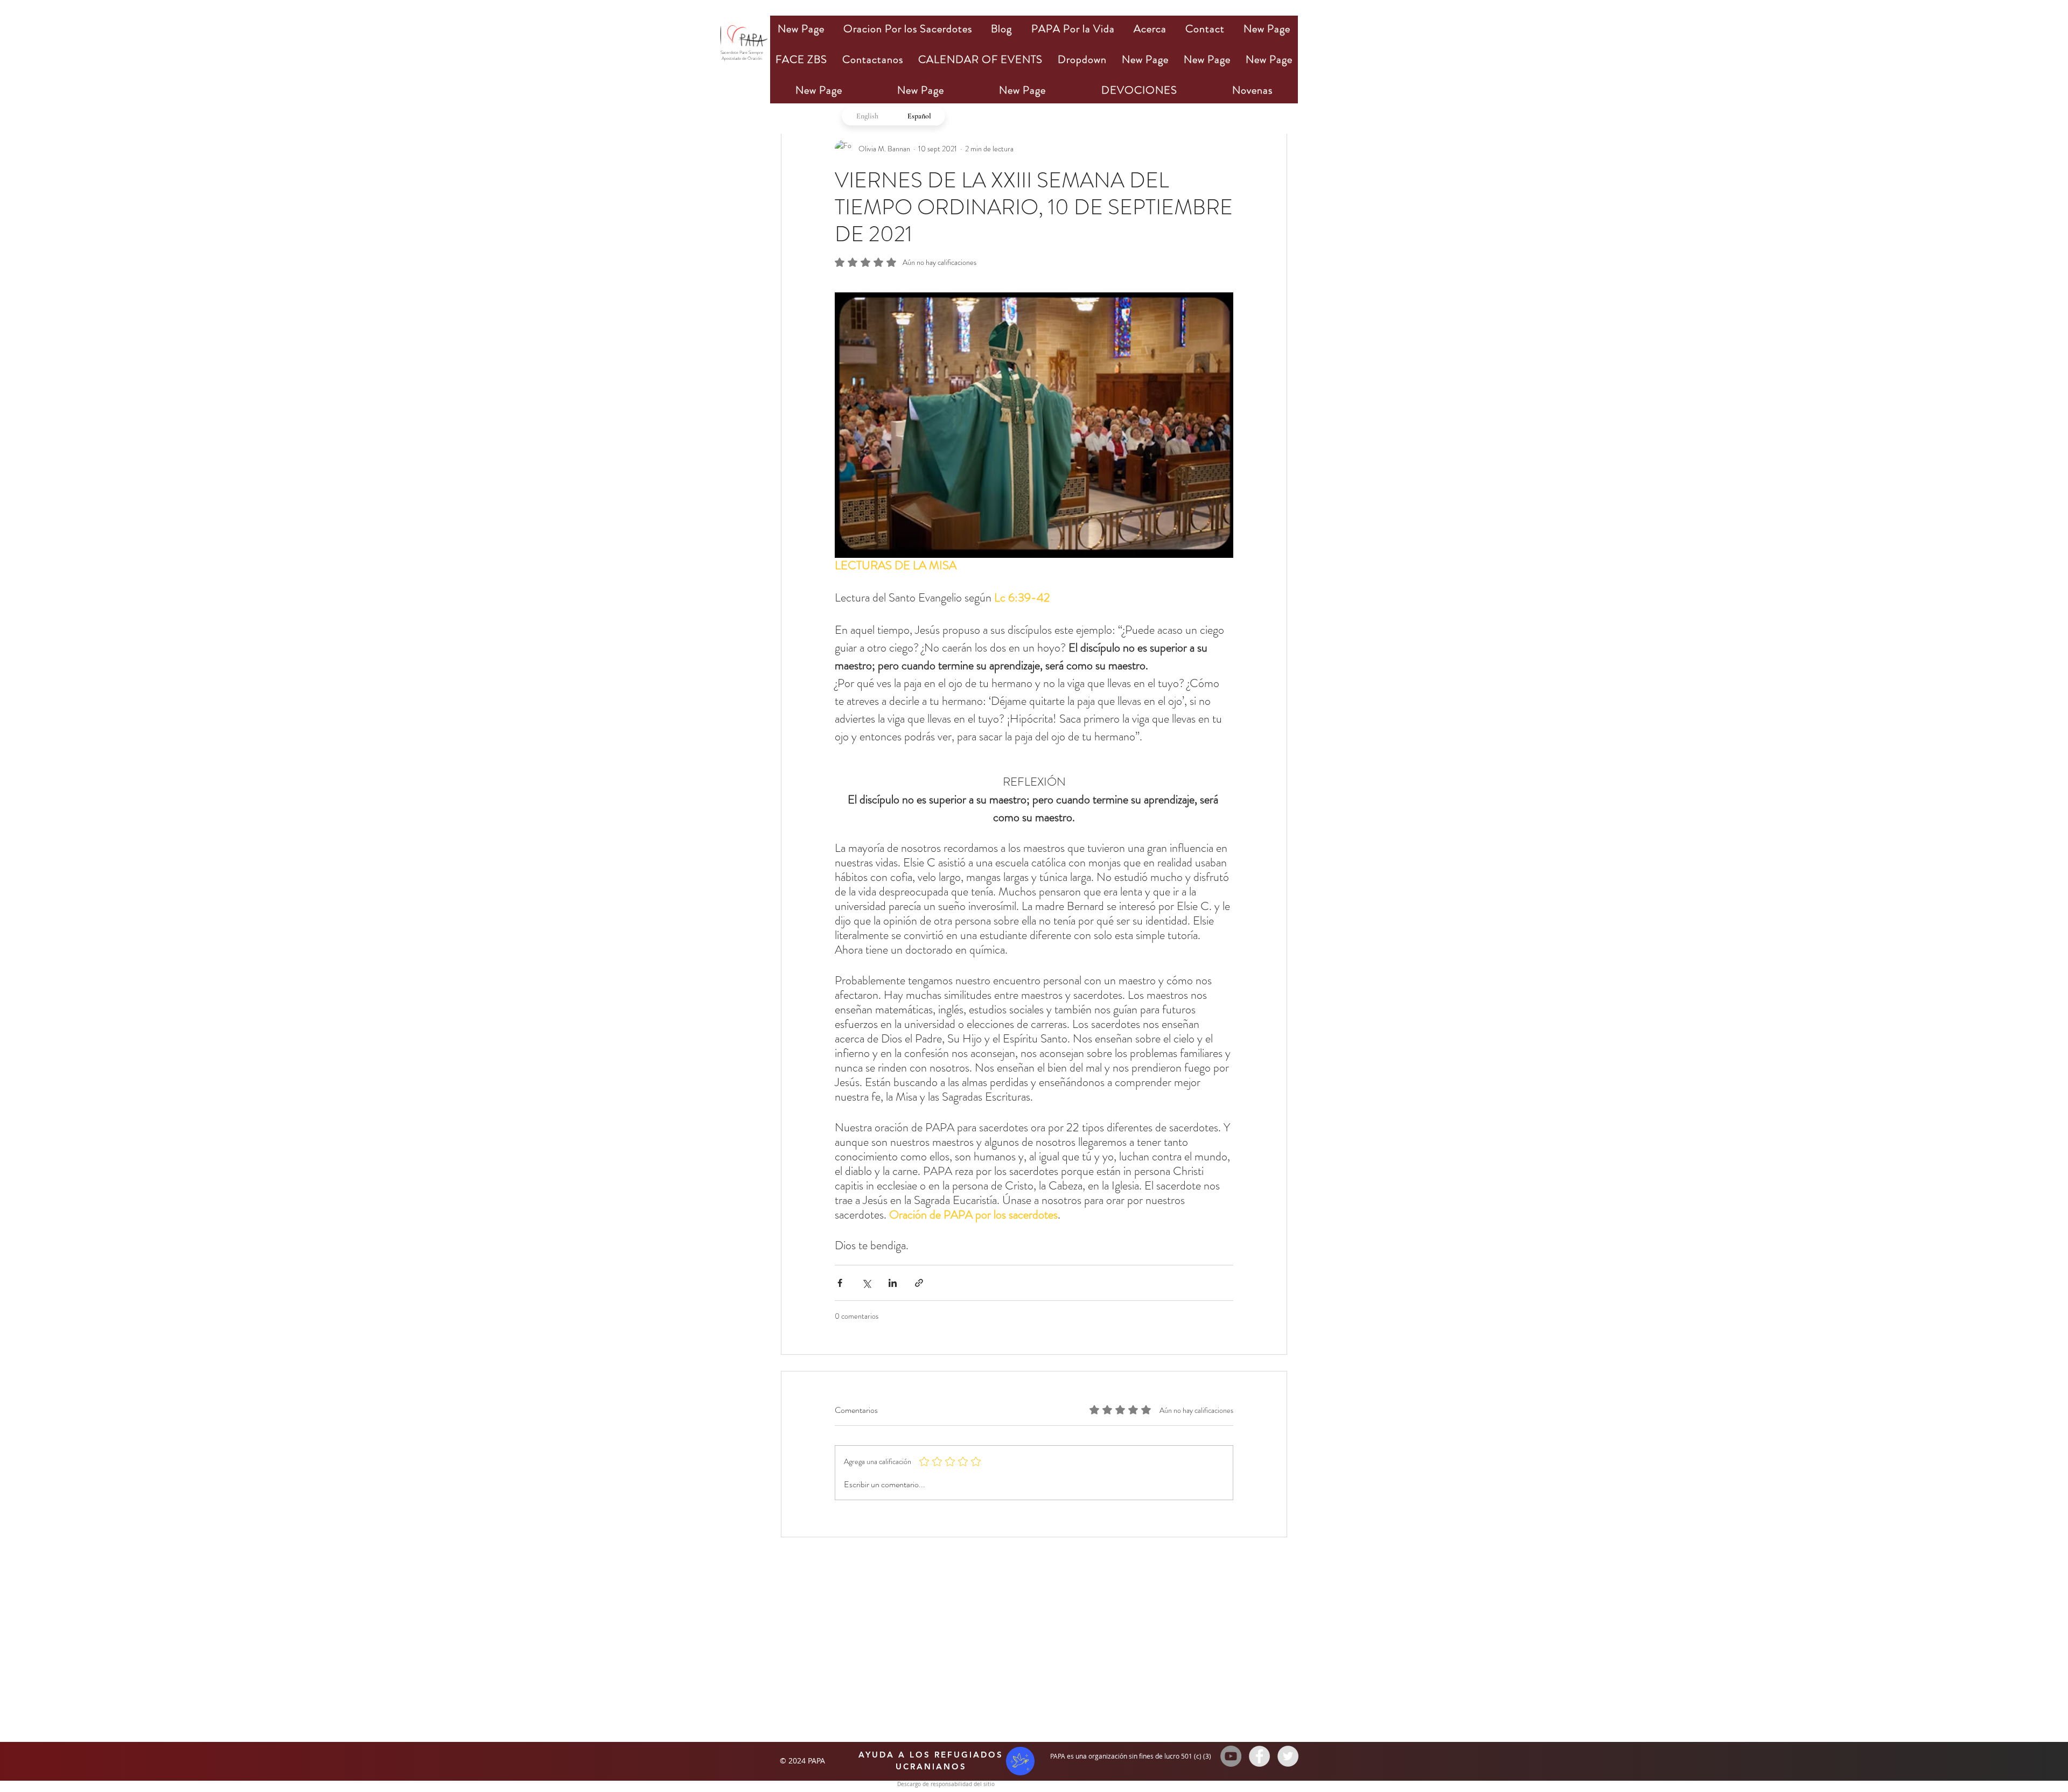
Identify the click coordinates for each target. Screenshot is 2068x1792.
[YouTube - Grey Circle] (1231, 1756)
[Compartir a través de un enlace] (919, 1283)
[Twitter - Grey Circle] (1288, 1756)
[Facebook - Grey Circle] (1259, 1756)
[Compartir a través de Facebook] (840, 1283)
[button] (907, 29)
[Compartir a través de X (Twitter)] (866, 1283)
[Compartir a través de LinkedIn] (893, 1283)
